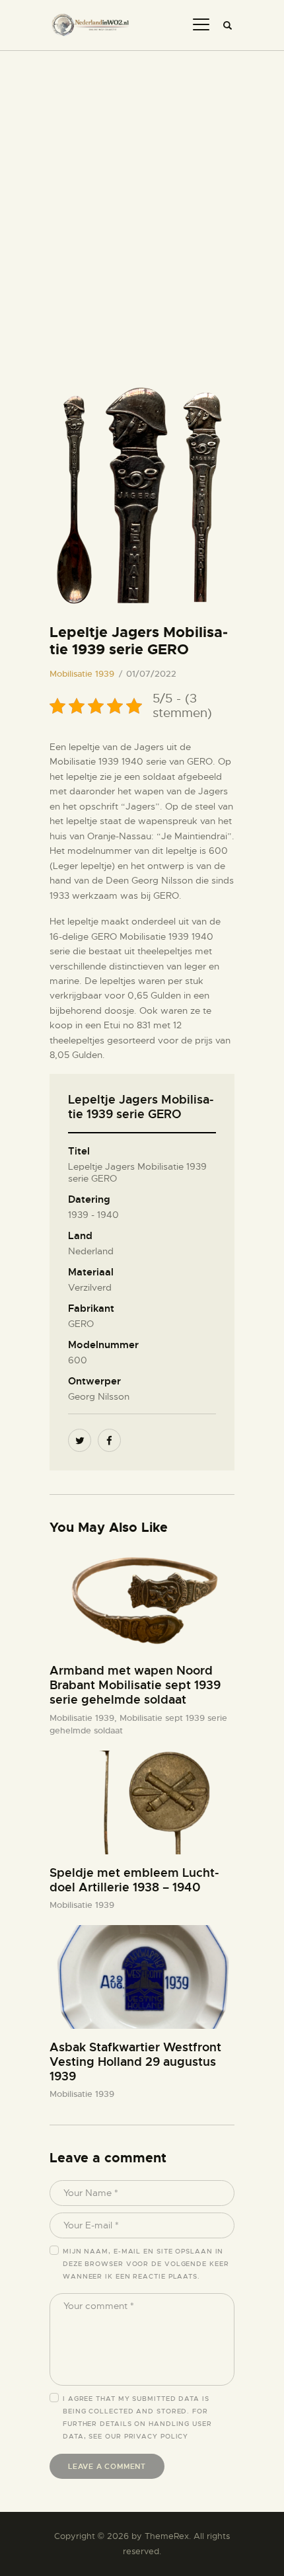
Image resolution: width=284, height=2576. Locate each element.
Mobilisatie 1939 (82, 674)
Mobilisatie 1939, (85, 1718)
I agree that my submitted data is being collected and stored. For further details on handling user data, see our (137, 2417)
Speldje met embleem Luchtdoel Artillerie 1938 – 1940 (134, 1880)
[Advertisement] (142, 200)
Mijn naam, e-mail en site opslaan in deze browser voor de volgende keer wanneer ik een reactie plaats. (146, 2264)
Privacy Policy (157, 2436)
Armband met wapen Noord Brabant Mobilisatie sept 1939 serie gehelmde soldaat (135, 1685)
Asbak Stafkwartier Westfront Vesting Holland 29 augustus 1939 (135, 2062)
